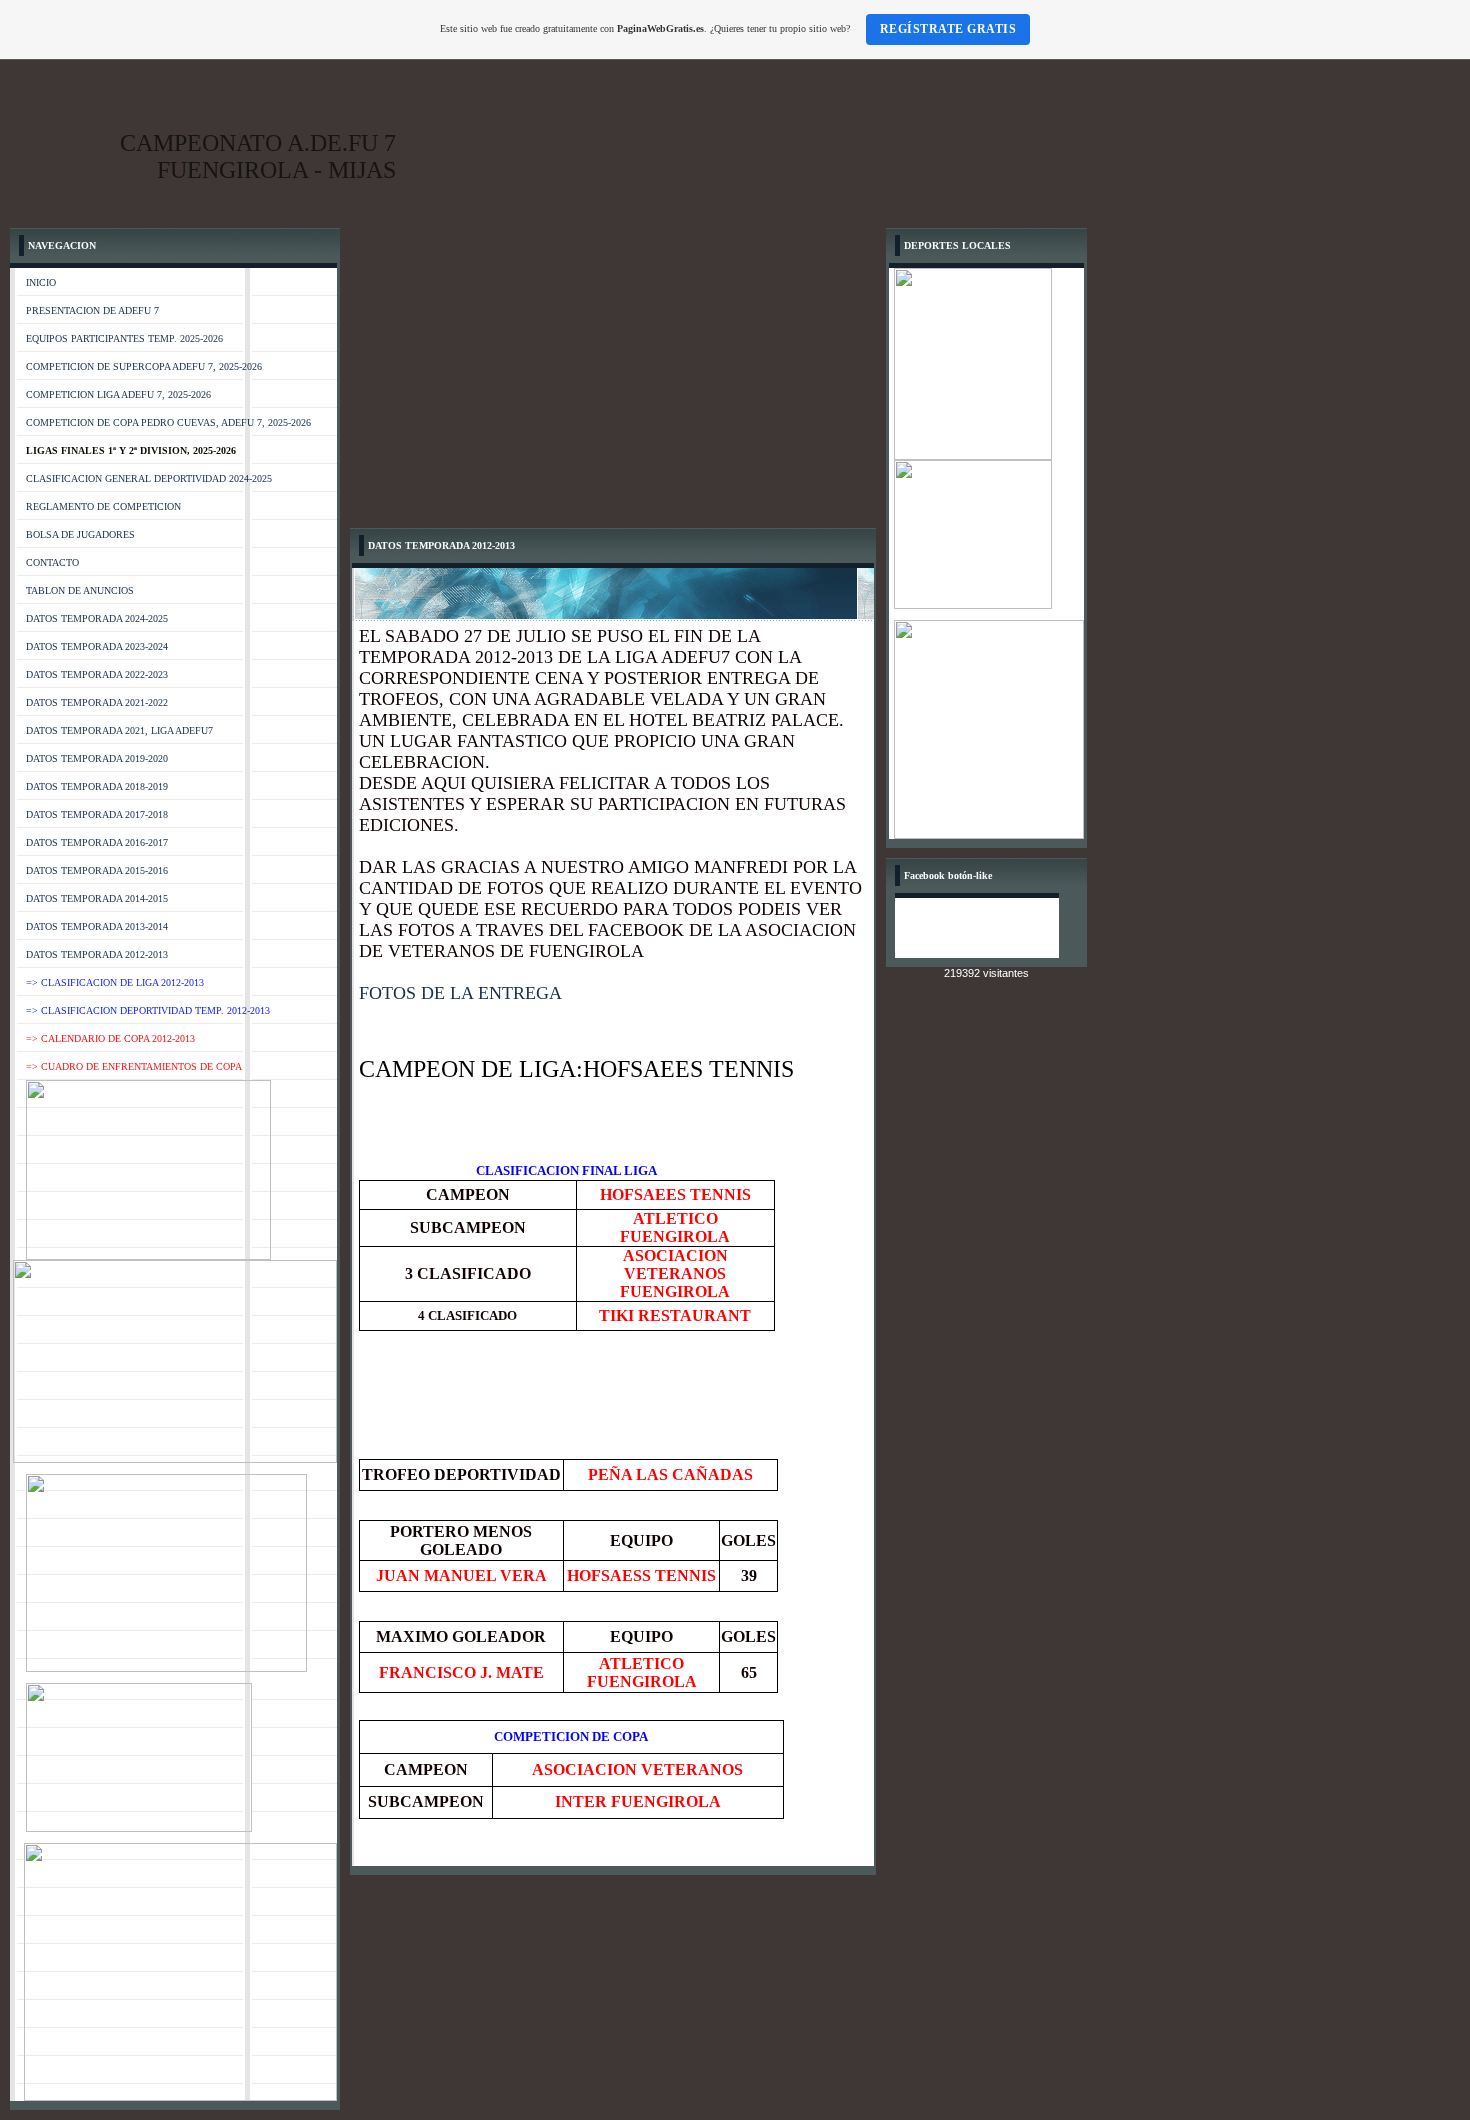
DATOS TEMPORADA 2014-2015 (97, 898)
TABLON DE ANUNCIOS (80, 590)
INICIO (41, 282)
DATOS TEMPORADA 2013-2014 (97, 926)
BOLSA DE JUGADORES (80, 534)
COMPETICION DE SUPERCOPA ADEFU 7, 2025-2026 (144, 366)
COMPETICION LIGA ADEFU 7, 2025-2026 (118, 394)
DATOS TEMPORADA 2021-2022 (97, 702)
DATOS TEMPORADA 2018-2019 (97, 786)
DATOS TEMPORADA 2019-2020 (97, 758)
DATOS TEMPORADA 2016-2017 (97, 842)
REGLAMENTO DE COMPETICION (103, 506)
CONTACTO (52, 562)
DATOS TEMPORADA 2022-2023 (97, 674)
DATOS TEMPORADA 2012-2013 (97, 954)
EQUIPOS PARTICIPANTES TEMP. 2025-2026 (124, 338)
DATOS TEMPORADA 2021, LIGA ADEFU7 (119, 730)
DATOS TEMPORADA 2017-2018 (97, 814)
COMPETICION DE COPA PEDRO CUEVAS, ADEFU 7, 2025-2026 (168, 422)
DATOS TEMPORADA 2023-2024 (97, 646)
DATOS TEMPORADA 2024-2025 (97, 618)
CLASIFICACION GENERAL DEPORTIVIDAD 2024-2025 (149, 478)
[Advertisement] (613, 378)
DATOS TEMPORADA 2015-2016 (97, 870)
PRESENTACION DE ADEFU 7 (92, 310)
